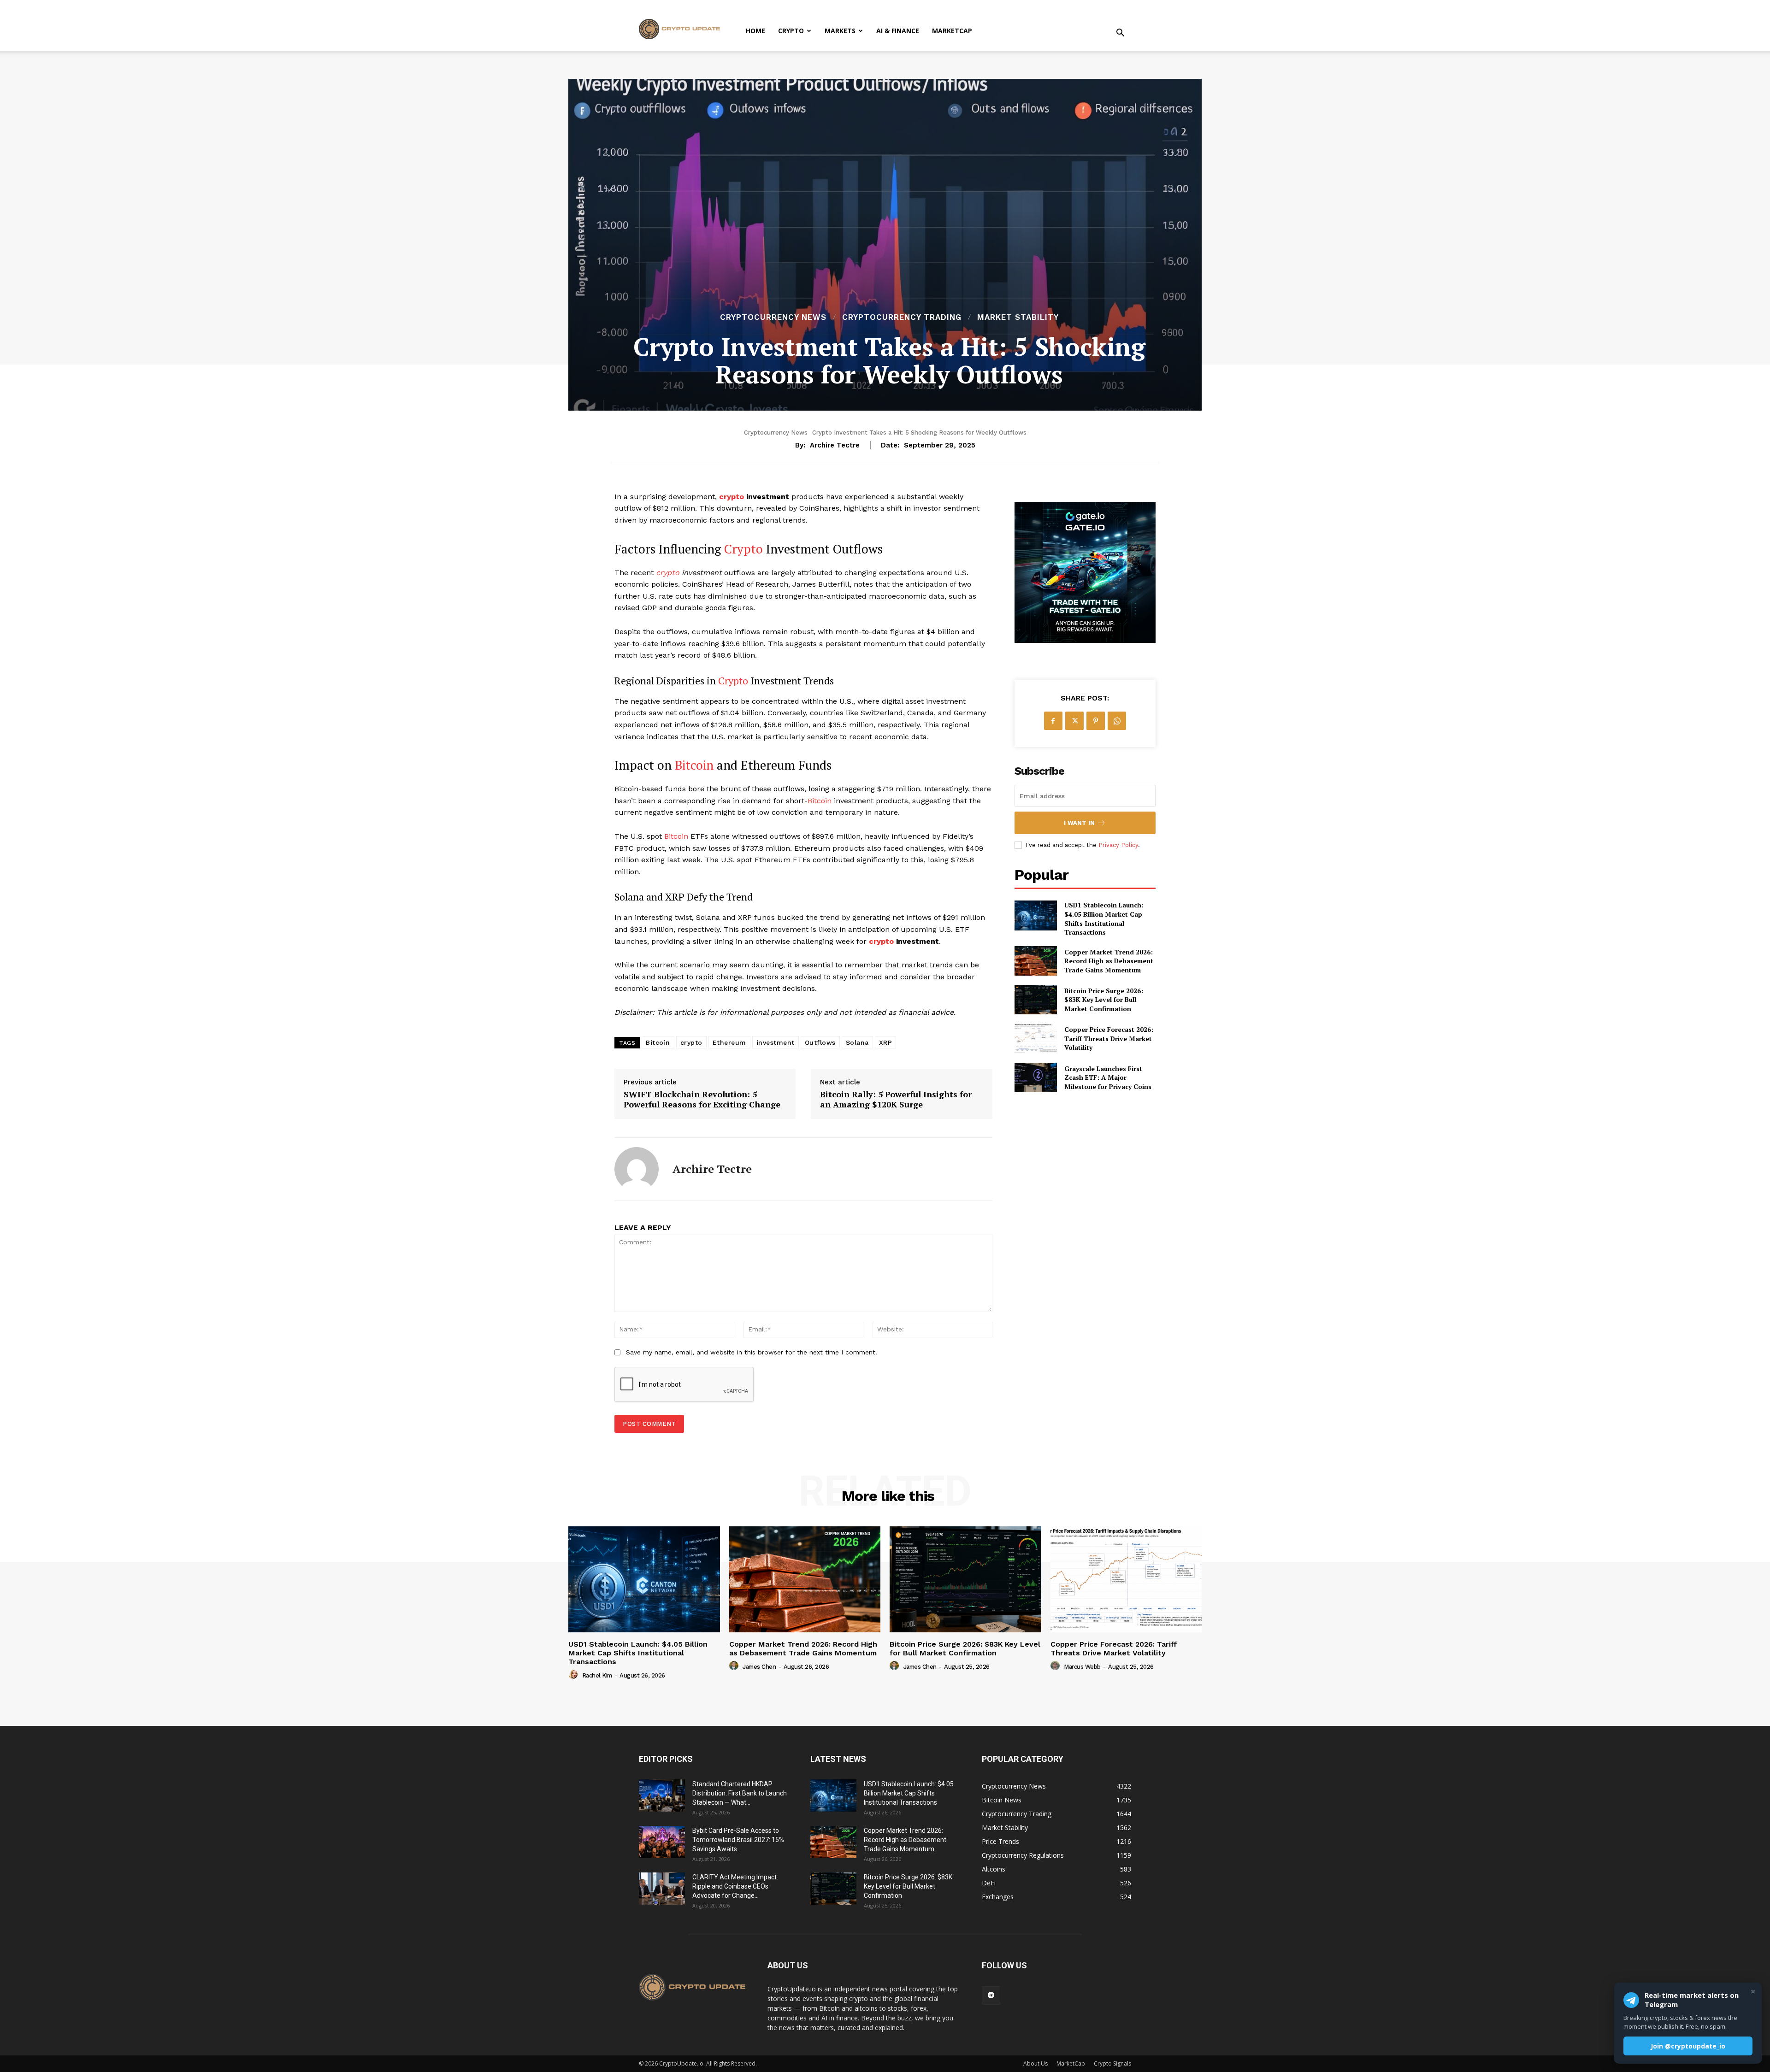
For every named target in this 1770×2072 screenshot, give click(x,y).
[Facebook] (1053, 721)
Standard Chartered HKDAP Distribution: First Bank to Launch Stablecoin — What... (740, 1793)
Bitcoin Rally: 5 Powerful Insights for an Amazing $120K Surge (896, 1099)
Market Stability (1018, 317)
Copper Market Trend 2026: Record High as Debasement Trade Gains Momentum (1109, 961)
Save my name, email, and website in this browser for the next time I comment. (752, 1352)
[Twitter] (1074, 721)
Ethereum (729, 1042)
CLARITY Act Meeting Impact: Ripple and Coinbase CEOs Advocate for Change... (735, 1886)
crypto (732, 497)
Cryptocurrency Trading (902, 317)
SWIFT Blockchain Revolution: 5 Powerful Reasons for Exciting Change (702, 1099)
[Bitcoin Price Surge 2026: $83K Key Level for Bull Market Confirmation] (1036, 1000)
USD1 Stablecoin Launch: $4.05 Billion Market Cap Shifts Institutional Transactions (1104, 918)
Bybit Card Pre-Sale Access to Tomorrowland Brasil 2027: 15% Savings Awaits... (738, 1840)
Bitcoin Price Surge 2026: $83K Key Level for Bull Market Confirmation (1104, 1000)
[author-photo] (574, 1675)
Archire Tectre (835, 445)
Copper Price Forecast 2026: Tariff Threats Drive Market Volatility (1109, 1038)
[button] (1120, 34)
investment (776, 1042)
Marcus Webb (1082, 1667)
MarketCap (952, 31)
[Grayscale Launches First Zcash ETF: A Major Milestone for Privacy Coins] (1036, 1077)
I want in (1079, 823)
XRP (886, 1042)
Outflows (820, 1042)
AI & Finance (898, 31)
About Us (1035, 2063)
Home (755, 31)
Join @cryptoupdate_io (1688, 2046)
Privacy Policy (1118, 845)
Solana (857, 1042)
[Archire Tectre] (637, 1169)
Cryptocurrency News (773, 317)
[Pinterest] (1096, 721)
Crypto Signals (1112, 2063)
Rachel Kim (597, 1675)
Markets (840, 31)
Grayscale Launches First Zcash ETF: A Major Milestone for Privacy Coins (1108, 1077)
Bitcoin (694, 765)
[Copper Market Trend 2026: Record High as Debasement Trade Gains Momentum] (1036, 961)
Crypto (791, 31)
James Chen (759, 1667)
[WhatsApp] (1117, 721)
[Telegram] (991, 1995)
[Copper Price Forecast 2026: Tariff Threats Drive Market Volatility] (1036, 1038)
